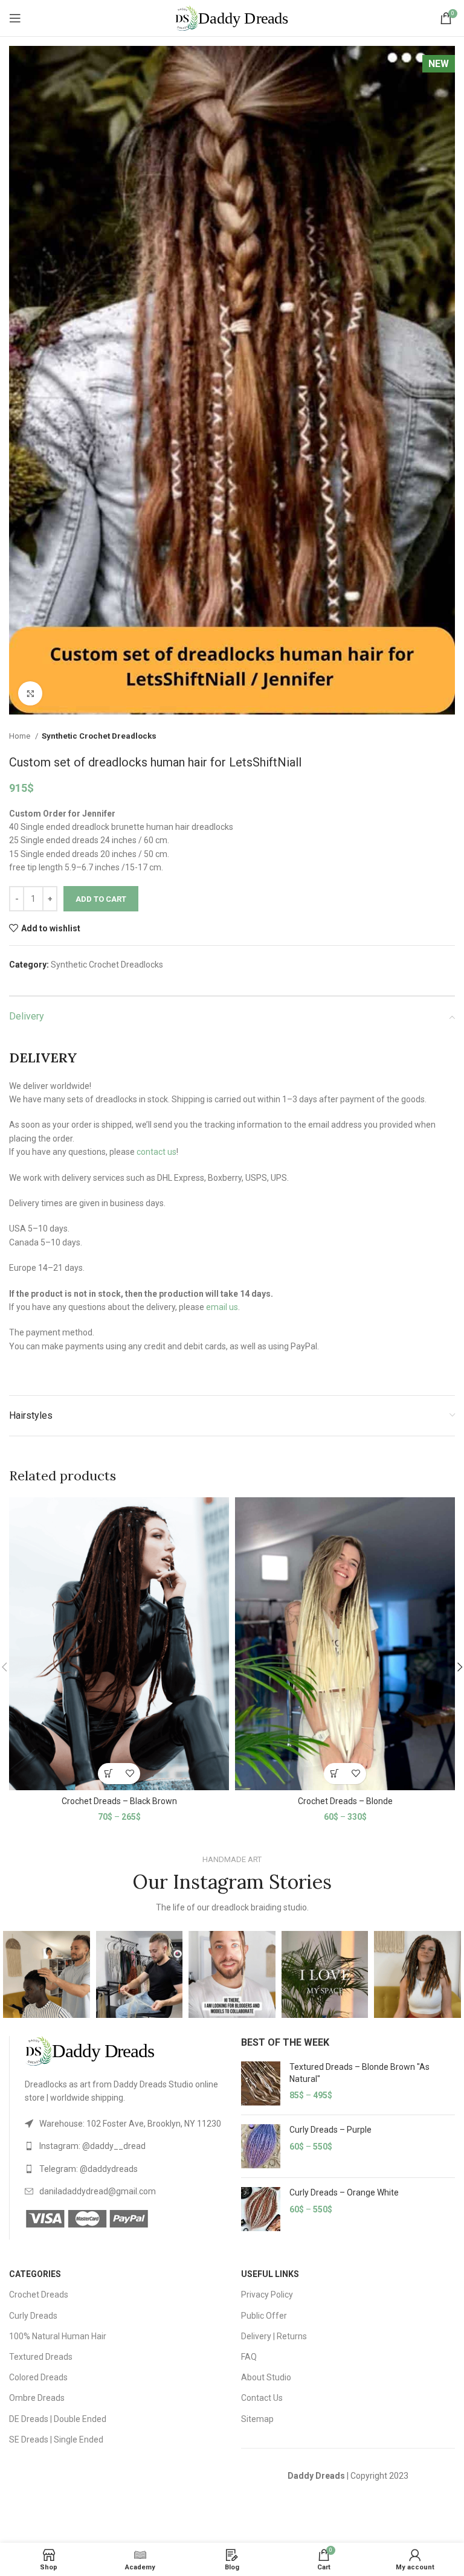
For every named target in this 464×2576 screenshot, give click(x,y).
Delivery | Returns (274, 2336)
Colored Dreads (38, 2377)
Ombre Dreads (37, 2398)
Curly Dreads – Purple (330, 2130)
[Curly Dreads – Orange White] (261, 2209)
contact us (156, 1152)
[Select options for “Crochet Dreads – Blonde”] (334, 1774)
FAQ (249, 2357)
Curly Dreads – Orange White (344, 2192)
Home (21, 736)
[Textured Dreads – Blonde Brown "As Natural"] (261, 2083)
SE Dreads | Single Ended (56, 2439)
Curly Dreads (33, 2316)
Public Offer (264, 2316)
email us (222, 1307)
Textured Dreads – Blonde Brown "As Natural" (359, 2073)
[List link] (124, 2124)
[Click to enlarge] (30, 693)
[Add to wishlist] (130, 1774)
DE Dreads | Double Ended (58, 2419)
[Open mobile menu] (15, 18)
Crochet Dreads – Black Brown (119, 1801)
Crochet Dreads (39, 2295)
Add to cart (101, 899)
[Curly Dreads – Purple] (261, 2146)
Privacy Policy (267, 2295)
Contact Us (262, 2398)
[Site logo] (232, 18)
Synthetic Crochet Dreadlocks (99, 736)
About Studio (266, 2377)
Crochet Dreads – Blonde (345, 1801)
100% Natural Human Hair (58, 2336)
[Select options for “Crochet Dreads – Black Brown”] (108, 1774)
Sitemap (257, 2419)
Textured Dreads (41, 2357)
